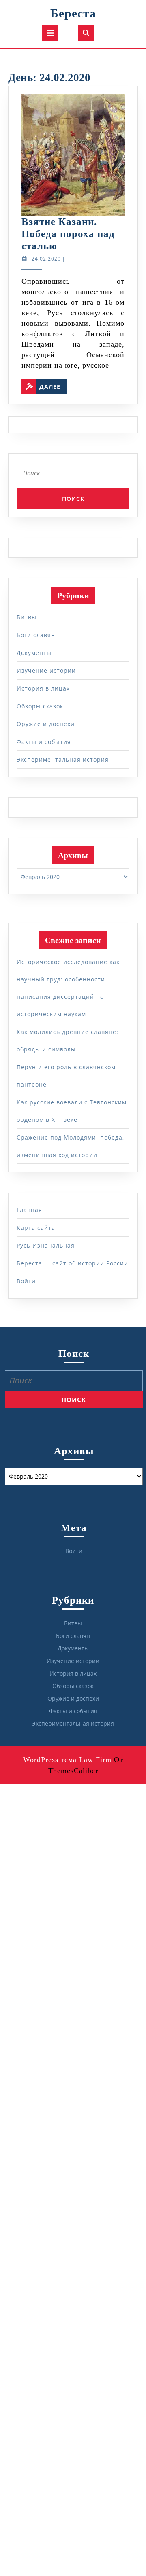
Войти (26, 1281)
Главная (29, 1210)
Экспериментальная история (63, 759)
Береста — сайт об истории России (72, 1263)
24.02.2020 (46, 259)
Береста (73, 13)
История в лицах (43, 688)
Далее (53, 385)
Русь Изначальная (46, 1245)
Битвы (27, 617)
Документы (34, 653)
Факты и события (44, 742)
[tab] (50, 33)
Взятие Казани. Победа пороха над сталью (68, 234)
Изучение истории (46, 670)
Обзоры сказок (40, 706)
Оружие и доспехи (46, 724)
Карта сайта (36, 1228)
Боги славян (36, 635)
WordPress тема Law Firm (67, 1760)
